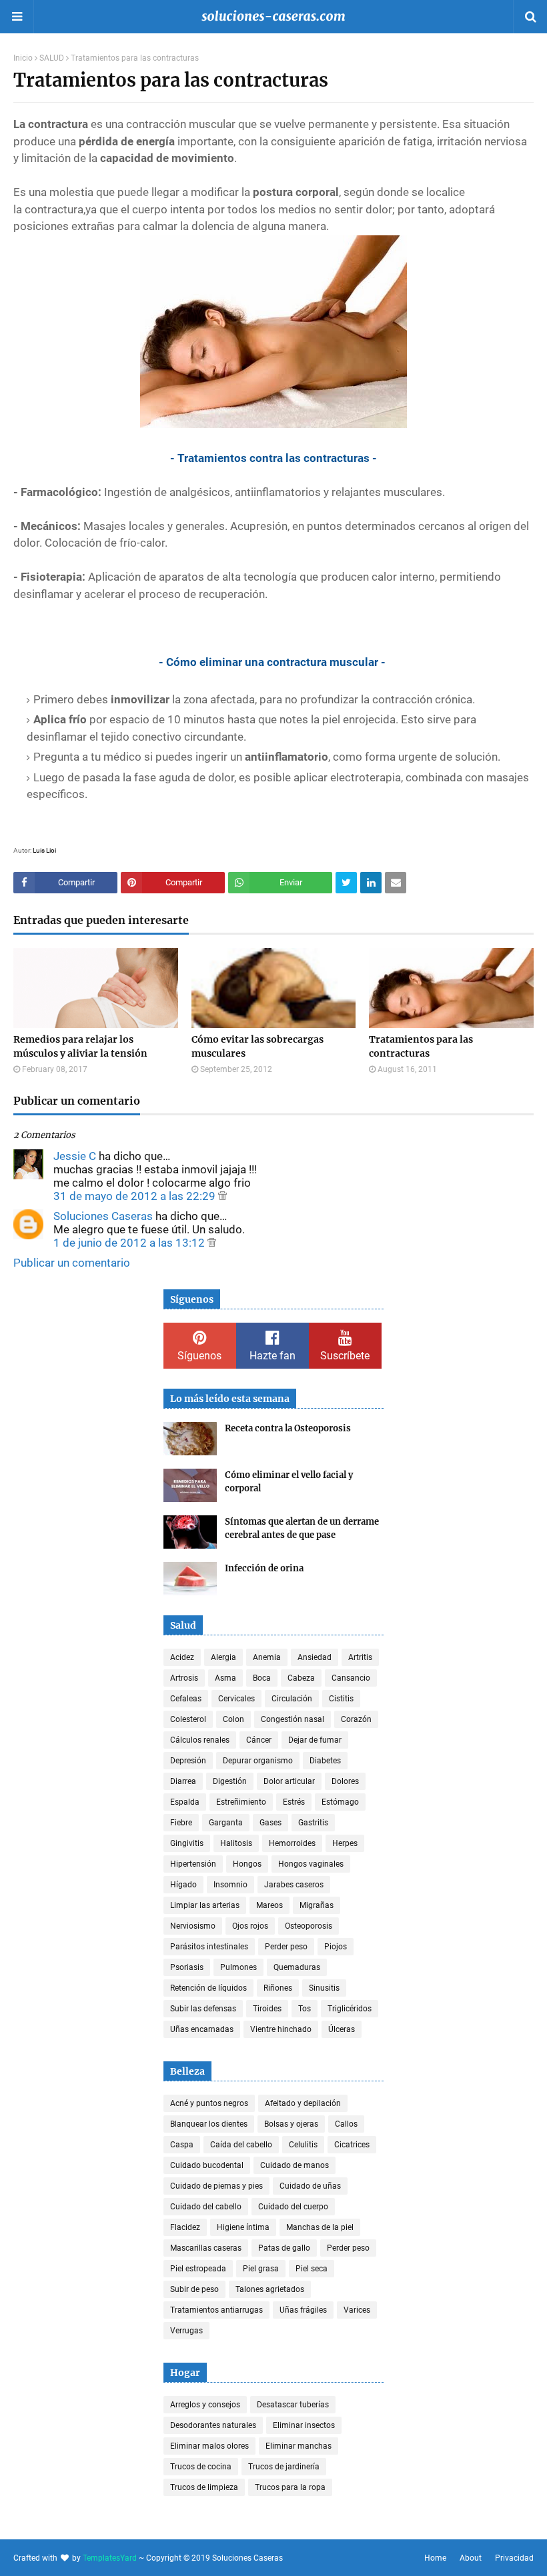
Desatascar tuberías (293, 2405)
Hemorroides (292, 1843)
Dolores (345, 1781)
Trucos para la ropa (290, 2487)
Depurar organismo (258, 1761)
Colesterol (188, 1719)
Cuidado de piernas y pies (216, 2186)
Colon (233, 1719)
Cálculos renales (200, 1740)
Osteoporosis (309, 1926)
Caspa (182, 2145)
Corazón (356, 1719)
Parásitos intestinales (209, 1947)
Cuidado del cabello (206, 2207)
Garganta (226, 1823)
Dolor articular (289, 1781)
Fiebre (181, 1823)
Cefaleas (186, 1699)
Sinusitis (324, 1988)
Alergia (223, 1657)
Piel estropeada (198, 2269)
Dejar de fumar (315, 1740)
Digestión (230, 1781)
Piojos (336, 1947)
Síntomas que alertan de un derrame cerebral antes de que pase (302, 1528)
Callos (346, 2124)
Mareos (269, 1905)
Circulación (292, 1699)
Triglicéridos (350, 2009)
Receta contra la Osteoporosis (288, 1428)
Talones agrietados (270, 2289)
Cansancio (351, 1678)
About (471, 2558)
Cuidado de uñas (310, 2186)
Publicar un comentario (72, 1263)
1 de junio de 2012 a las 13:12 (130, 1243)
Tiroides (267, 2009)
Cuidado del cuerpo (293, 2207)
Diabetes (325, 1761)
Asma (225, 1678)
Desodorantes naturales (213, 2425)
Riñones (278, 1988)
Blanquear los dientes (209, 2124)
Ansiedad (315, 1657)
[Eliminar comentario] (222, 1196)
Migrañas (317, 1905)
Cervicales (236, 1699)
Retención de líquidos (208, 1988)
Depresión (188, 1761)
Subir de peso (194, 2289)
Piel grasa (261, 2269)
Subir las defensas (203, 2009)
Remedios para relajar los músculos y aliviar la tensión (80, 1046)
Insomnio (230, 1885)
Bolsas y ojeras (291, 2124)
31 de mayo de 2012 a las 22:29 (136, 1196)
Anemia (267, 1657)
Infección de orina (264, 1568)
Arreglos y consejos (205, 2405)
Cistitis (341, 1699)
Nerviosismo (193, 1926)
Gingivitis (187, 1843)
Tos (305, 2009)
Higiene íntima (243, 2227)
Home (435, 2558)
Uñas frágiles (303, 2310)
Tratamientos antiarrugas (216, 2310)
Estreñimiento (241, 1802)
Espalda (185, 1802)
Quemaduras (297, 1967)
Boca (262, 1678)
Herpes (345, 1843)
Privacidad (514, 2558)
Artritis (360, 1657)
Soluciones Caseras (103, 1216)
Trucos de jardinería (284, 2467)
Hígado (183, 1885)
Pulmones (238, 1967)
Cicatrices (352, 2145)
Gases (270, 1823)
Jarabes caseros (294, 1885)
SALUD (52, 58)
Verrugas (186, 2331)
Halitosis (236, 1843)
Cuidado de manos (295, 2165)
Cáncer (259, 1740)
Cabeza (301, 1678)
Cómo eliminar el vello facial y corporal (289, 1482)
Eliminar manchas (299, 2446)
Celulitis (303, 2145)
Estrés (294, 1802)
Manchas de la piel (320, 2227)
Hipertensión (193, 1864)
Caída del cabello (241, 2145)
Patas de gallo (284, 2248)
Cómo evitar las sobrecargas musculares (257, 1046)
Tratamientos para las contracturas (421, 1046)
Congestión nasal (293, 1719)
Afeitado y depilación (303, 2103)
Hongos (247, 1864)
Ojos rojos (250, 1926)
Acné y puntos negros (209, 2103)
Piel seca (312, 2269)
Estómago (340, 1802)
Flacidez (185, 2227)
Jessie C (75, 1156)
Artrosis (184, 1678)
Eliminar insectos (304, 2425)
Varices (357, 2310)
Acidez (182, 1657)
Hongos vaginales (311, 1864)
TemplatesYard (110, 2558)
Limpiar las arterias (205, 1905)
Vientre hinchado (281, 2029)
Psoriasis (187, 1967)
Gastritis (313, 1823)
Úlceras (342, 2029)
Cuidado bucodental (207, 2165)
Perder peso (286, 1947)
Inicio (23, 58)
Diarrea (183, 1781)
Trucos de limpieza (204, 2487)
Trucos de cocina (201, 2467)
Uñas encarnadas (202, 2029)
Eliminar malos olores (209, 2446)
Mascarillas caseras (206, 2248)
